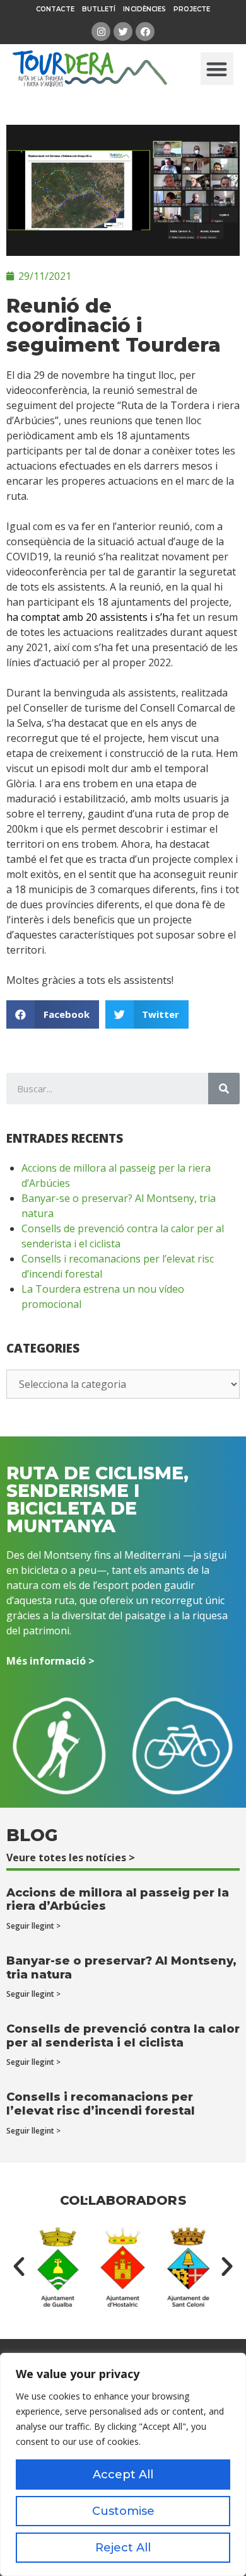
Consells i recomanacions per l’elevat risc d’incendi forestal (101, 2104)
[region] (123, 2464)
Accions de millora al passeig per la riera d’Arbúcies (118, 1900)
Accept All (123, 2475)
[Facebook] (145, 32)
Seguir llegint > (33, 1926)
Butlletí (99, 9)
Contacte (55, 9)
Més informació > (50, 1661)
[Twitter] (123, 32)
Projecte (192, 9)
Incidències (144, 9)
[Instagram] (101, 32)
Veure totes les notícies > (71, 1857)
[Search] (224, 1089)
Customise (123, 2511)
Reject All (123, 2548)
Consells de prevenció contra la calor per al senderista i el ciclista (123, 2036)
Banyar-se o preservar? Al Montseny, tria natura (121, 1968)
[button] (217, 69)
